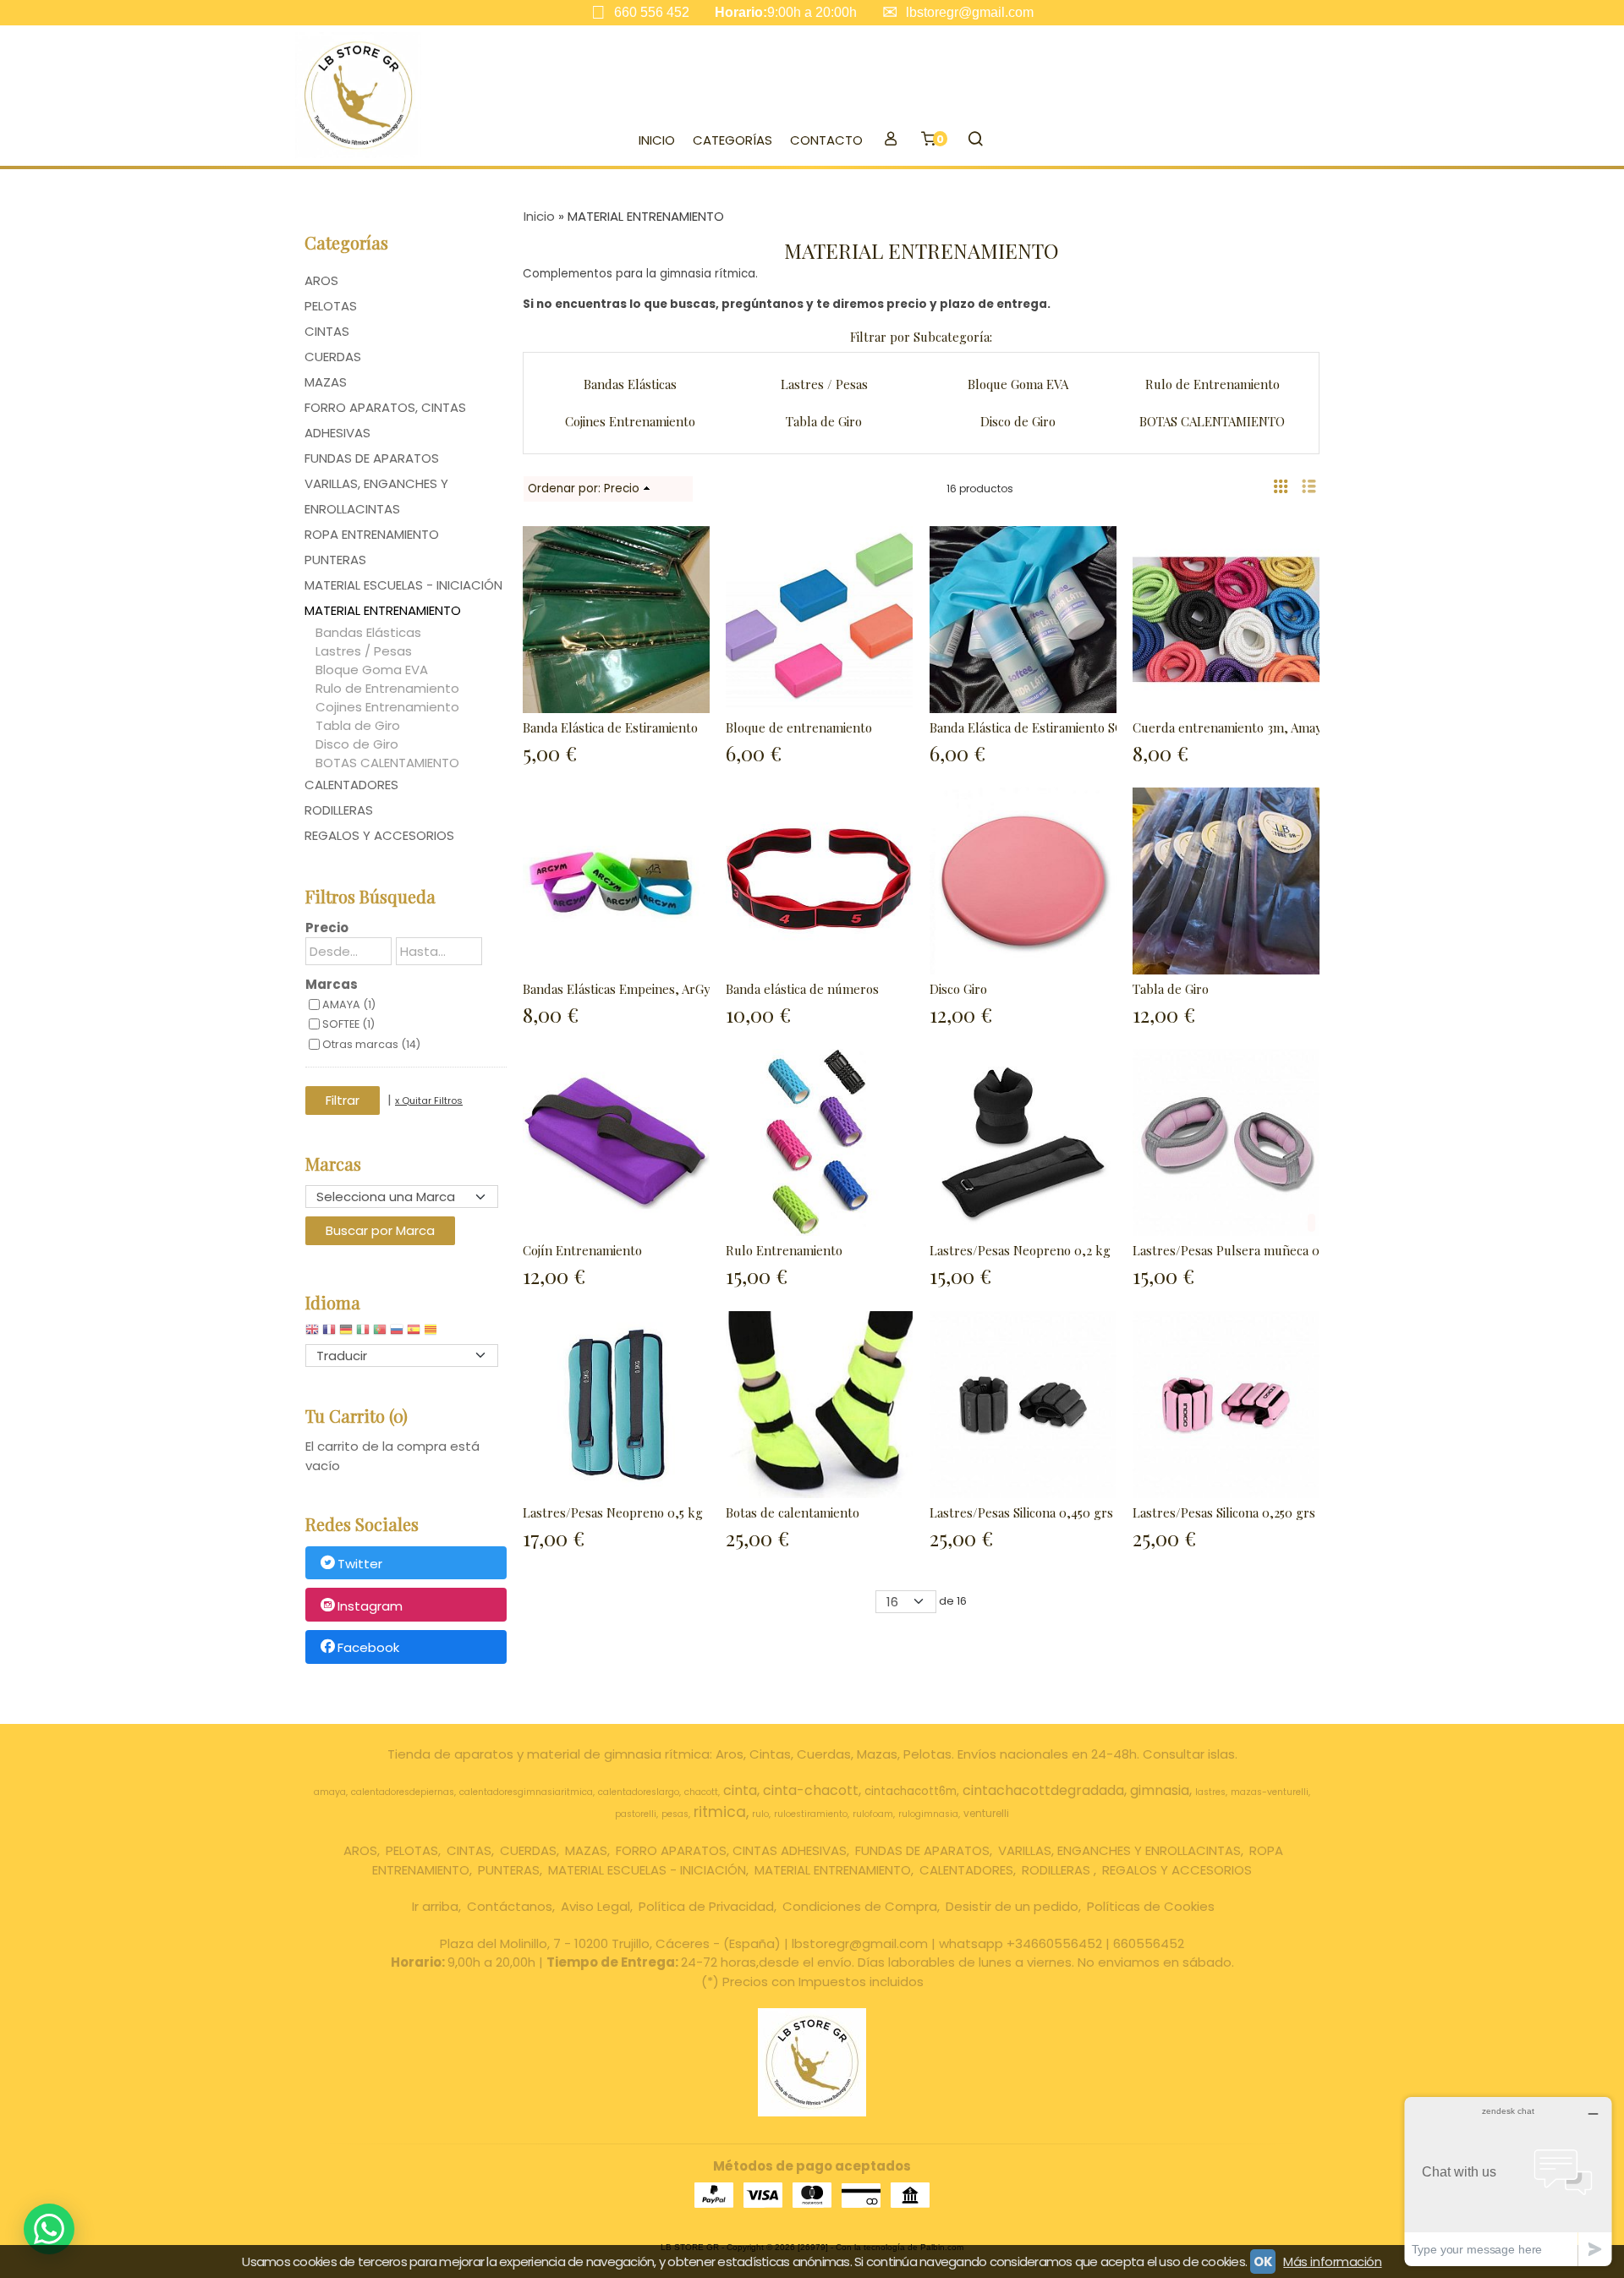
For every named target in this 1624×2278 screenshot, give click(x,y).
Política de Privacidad (706, 1906)
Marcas (332, 984)
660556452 (1149, 1943)
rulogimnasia (928, 1814)
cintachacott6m (911, 1791)
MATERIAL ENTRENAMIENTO (383, 610)
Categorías (732, 140)
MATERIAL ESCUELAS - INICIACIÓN (403, 585)
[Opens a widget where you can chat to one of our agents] (1508, 2181)
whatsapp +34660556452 (1020, 1943)
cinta (740, 1790)
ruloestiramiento (811, 1814)
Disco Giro (958, 989)
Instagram (370, 1606)
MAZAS (326, 382)
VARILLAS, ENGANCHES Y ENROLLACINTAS (376, 496)
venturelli (986, 1813)
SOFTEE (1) (348, 1024)
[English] (312, 1334)
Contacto (826, 140)
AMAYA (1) (349, 1005)
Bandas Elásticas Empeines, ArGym (622, 989)
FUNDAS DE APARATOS (372, 458)
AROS (321, 280)
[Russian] (397, 1334)
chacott (701, 1792)
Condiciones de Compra (860, 1906)
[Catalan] (432, 1334)
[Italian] (363, 1334)
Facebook (368, 1648)
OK (1263, 2262)
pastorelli (636, 1814)
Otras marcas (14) (371, 1044)
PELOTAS (331, 306)
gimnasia (1160, 1790)
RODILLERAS (339, 810)
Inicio (657, 140)
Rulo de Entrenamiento (387, 688)
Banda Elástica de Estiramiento (610, 727)
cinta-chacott (811, 1790)
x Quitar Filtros (429, 1101)
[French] (329, 1334)
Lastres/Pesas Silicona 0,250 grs (1224, 1512)
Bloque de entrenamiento (799, 727)
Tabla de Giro (358, 725)
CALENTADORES (351, 785)
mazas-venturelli (1270, 1792)
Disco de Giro (357, 744)
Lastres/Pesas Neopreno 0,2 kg (1020, 1250)
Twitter (360, 1564)
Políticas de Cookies (1151, 1906)
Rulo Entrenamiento (784, 1250)
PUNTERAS (335, 560)
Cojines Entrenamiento (387, 707)
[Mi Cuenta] (890, 140)
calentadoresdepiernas (403, 1792)
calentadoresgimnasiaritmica (526, 1792)
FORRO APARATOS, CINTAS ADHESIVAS (385, 420)
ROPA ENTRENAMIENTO (372, 534)
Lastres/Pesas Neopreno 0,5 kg (613, 1512)
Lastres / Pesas (364, 651)
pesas (675, 1814)
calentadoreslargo (639, 1792)
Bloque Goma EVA (372, 670)
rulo (760, 1814)
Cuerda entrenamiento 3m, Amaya (1230, 727)
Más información (1332, 2262)
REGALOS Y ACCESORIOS (379, 835)
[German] (346, 1334)
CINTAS (327, 331)
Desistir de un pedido (1012, 1906)
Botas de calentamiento (793, 1512)
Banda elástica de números (802, 989)
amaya (330, 1792)
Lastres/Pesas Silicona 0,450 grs (1021, 1512)
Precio (327, 928)
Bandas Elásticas (368, 632)
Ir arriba (435, 1906)
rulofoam (873, 1814)
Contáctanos (510, 1906)
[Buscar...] (975, 140)
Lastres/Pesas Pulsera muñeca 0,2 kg (1240, 1250)
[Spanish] (414, 1334)
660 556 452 (652, 12)
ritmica (720, 1812)
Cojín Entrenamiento (582, 1250)
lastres (1210, 1792)
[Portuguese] (380, 1334)
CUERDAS (333, 357)
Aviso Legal (595, 1906)
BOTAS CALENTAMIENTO (387, 763)
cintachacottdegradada (1043, 1790)
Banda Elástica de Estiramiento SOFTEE (1042, 727)
